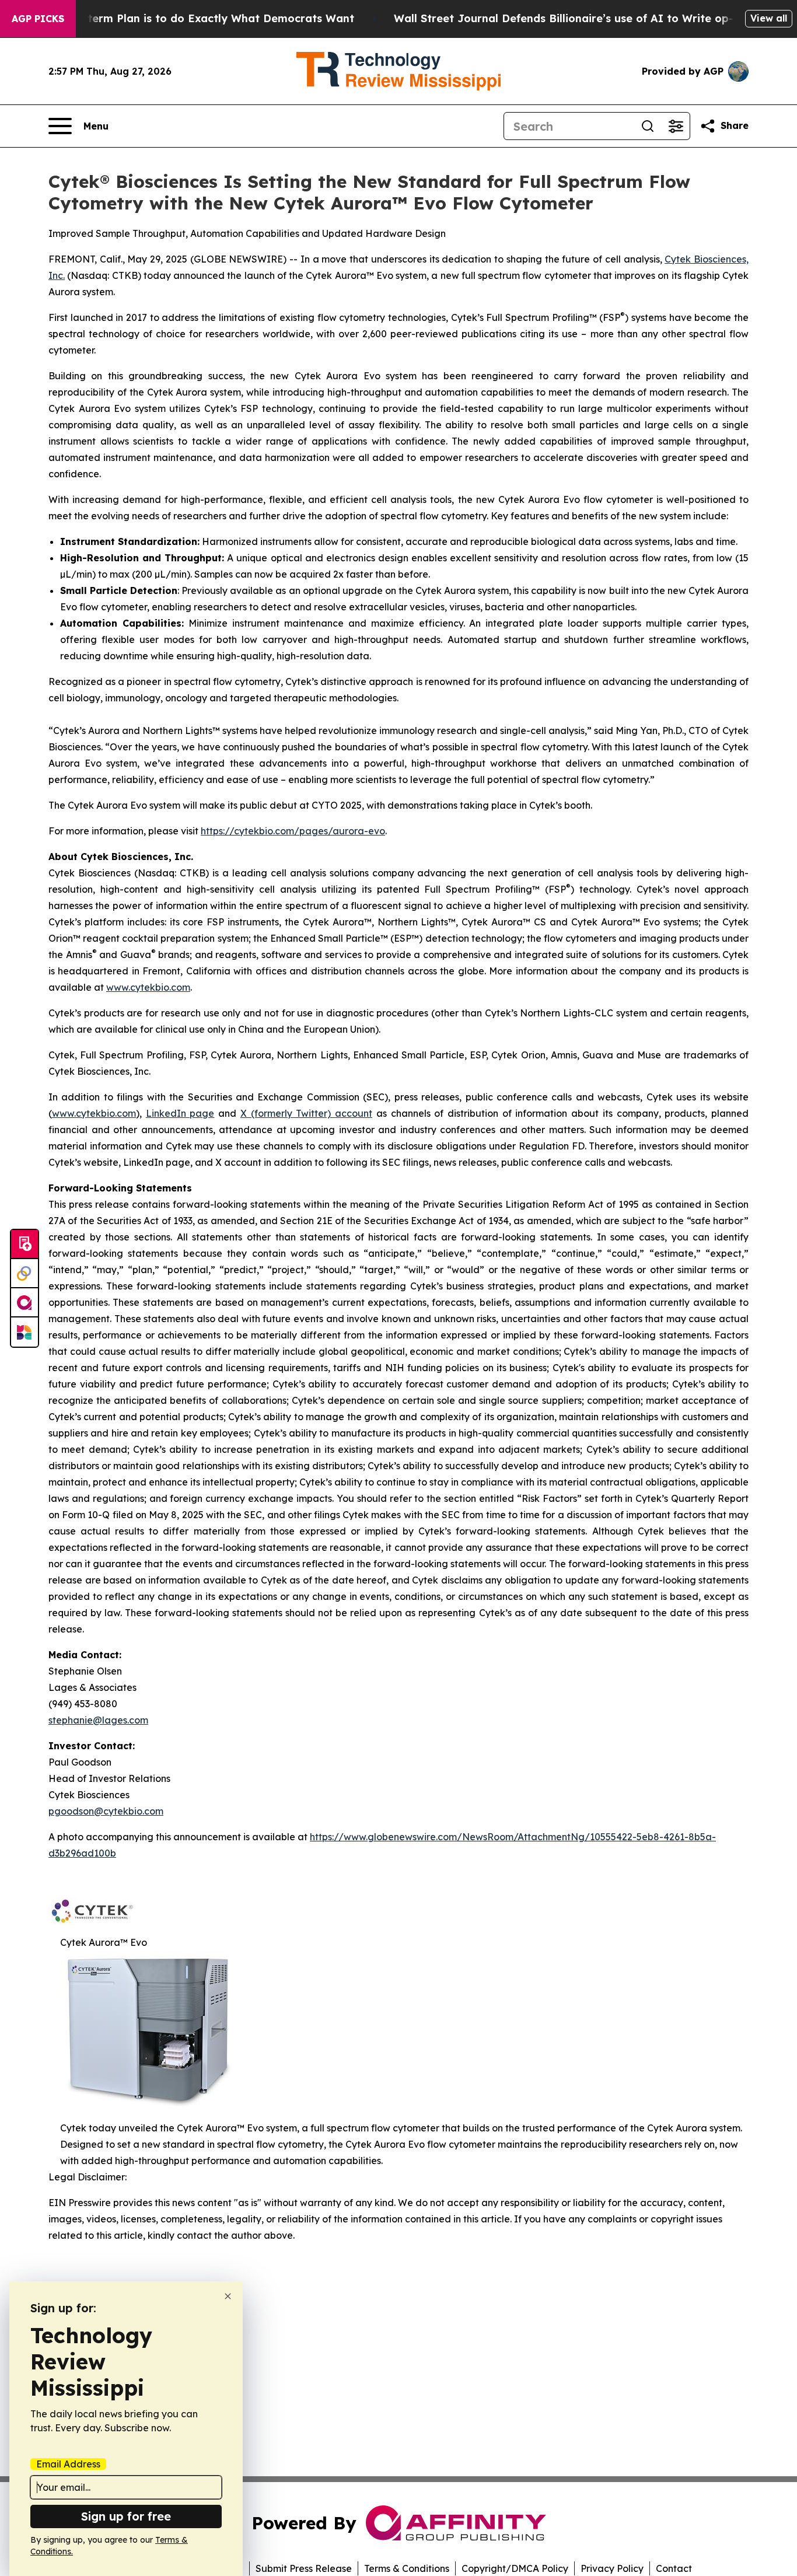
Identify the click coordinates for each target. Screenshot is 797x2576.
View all (769, 18)
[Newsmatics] (25, 1332)
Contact (674, 2568)
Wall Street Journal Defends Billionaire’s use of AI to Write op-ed (570, 18)
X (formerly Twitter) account (306, 1113)
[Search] (648, 126)
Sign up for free (126, 2516)
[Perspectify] (25, 1274)
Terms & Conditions (407, 2568)
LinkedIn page (180, 1113)
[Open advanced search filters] (676, 126)
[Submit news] (25, 1245)
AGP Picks (38, 19)
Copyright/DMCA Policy (515, 2568)
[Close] (228, 2296)
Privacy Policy (612, 2568)
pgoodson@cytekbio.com (106, 1811)
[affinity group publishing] (25, 1303)
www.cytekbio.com (148, 987)
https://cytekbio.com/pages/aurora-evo (293, 831)
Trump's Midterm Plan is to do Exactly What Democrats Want (188, 18)
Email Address (68, 2464)
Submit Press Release (304, 2568)
